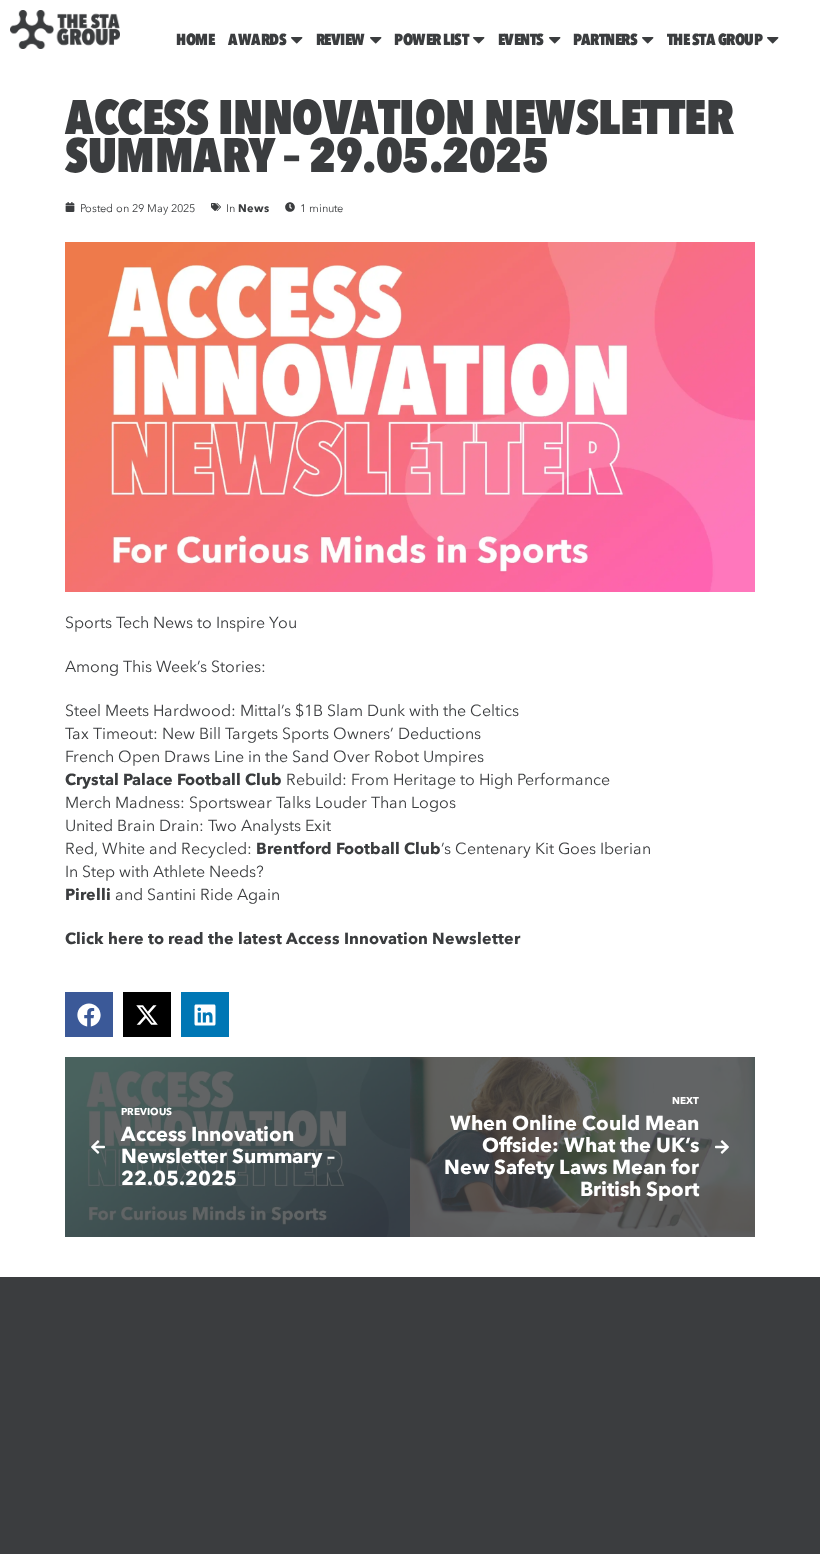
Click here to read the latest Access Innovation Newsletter (292, 939)
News (253, 208)
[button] (89, 1014)
